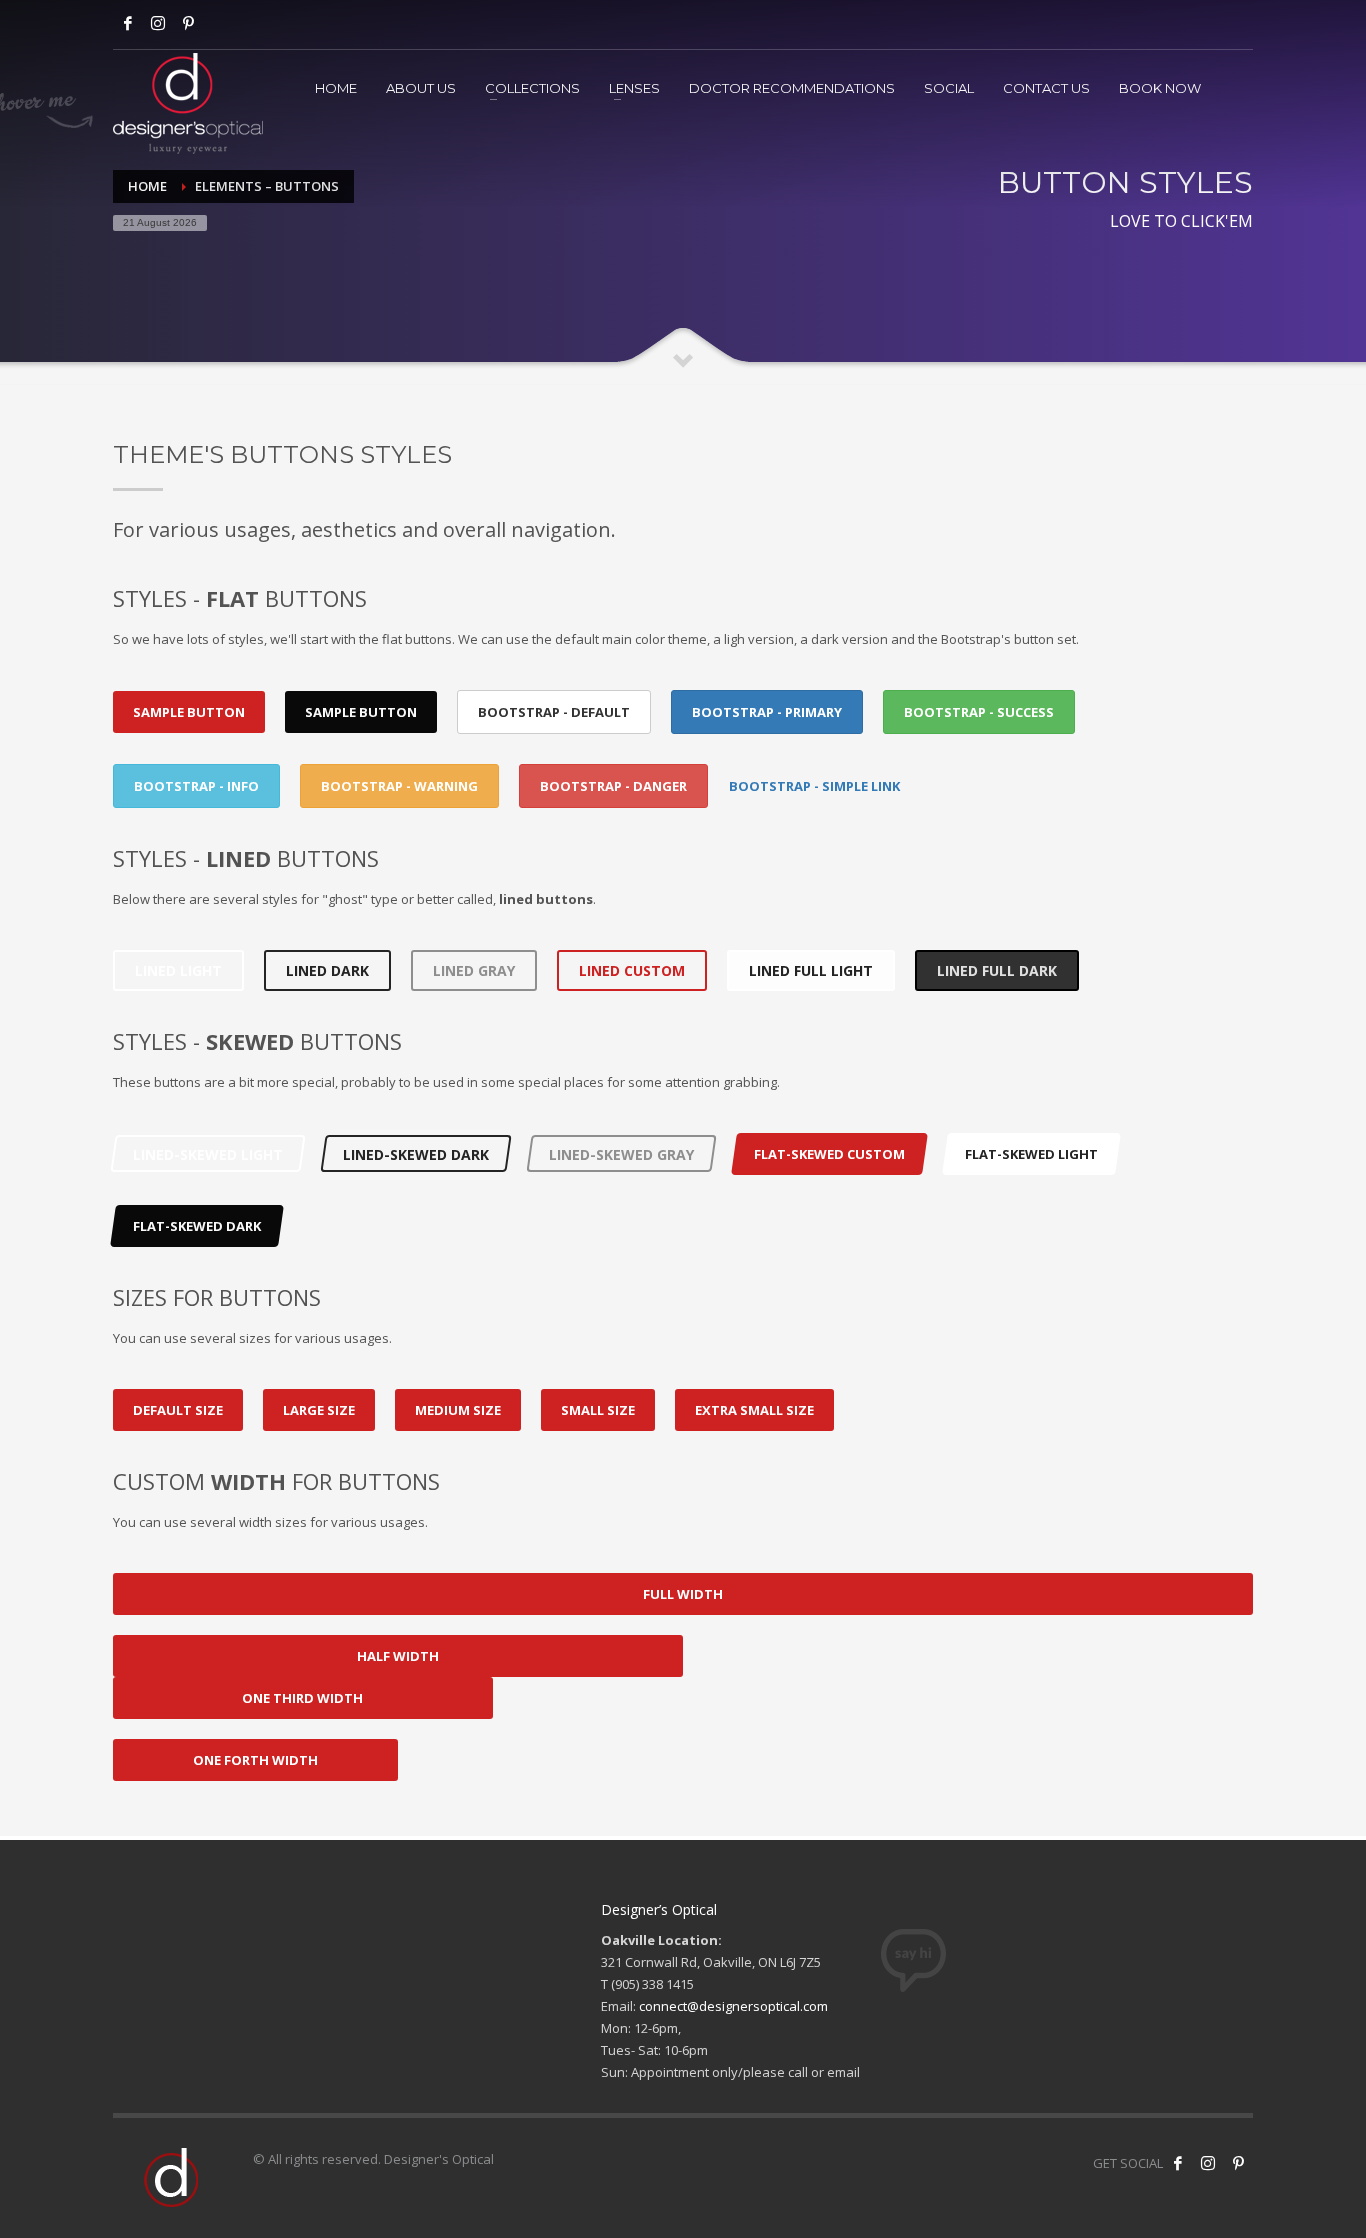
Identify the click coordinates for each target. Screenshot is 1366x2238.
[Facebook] (128, 23)
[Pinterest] (1238, 2163)
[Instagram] (158, 23)
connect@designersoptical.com (733, 2006)
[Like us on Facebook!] (1178, 2163)
